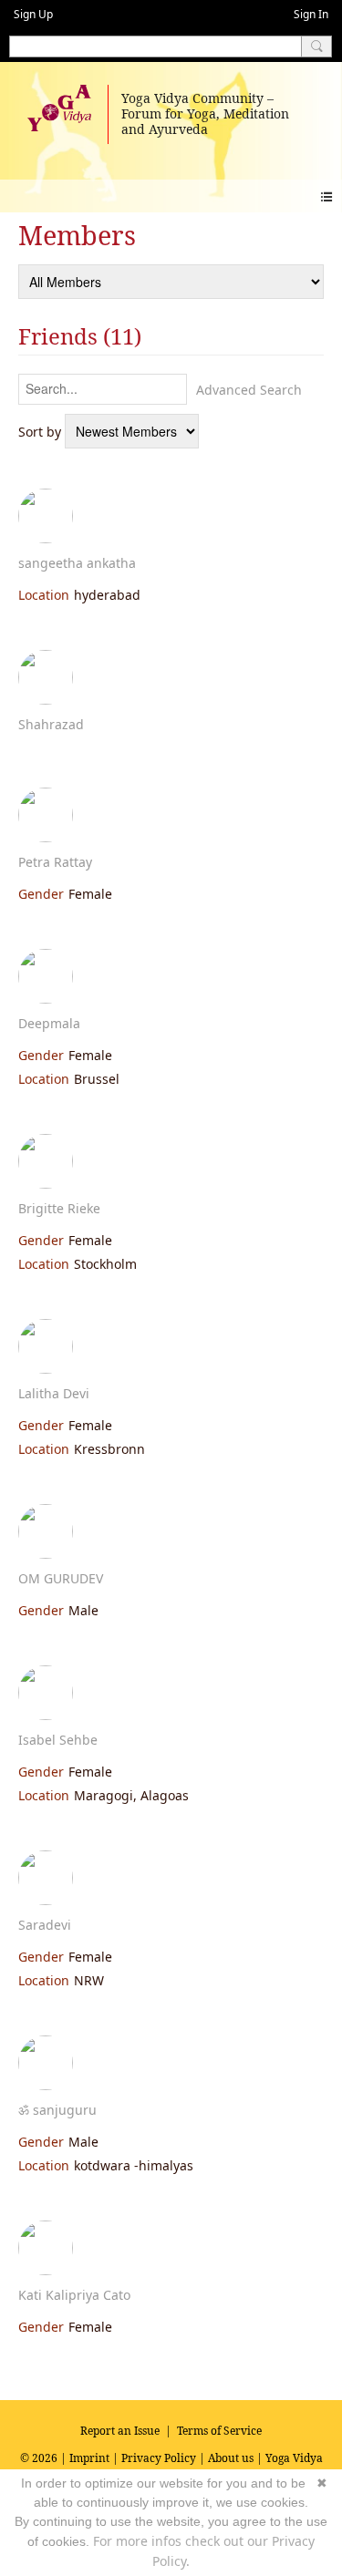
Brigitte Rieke (59, 1208)
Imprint (89, 2458)
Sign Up (33, 14)
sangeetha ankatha (77, 563)
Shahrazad (51, 724)
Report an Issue (120, 2431)
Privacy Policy (159, 2458)
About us (231, 2458)
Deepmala (49, 1023)
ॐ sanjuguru (57, 2110)
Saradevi (45, 1925)
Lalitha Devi (54, 1393)
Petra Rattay (55, 862)
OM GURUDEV (61, 1578)
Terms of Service (219, 2431)
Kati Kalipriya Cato (74, 2295)
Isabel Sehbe (58, 1740)
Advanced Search (249, 390)
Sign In (311, 14)
